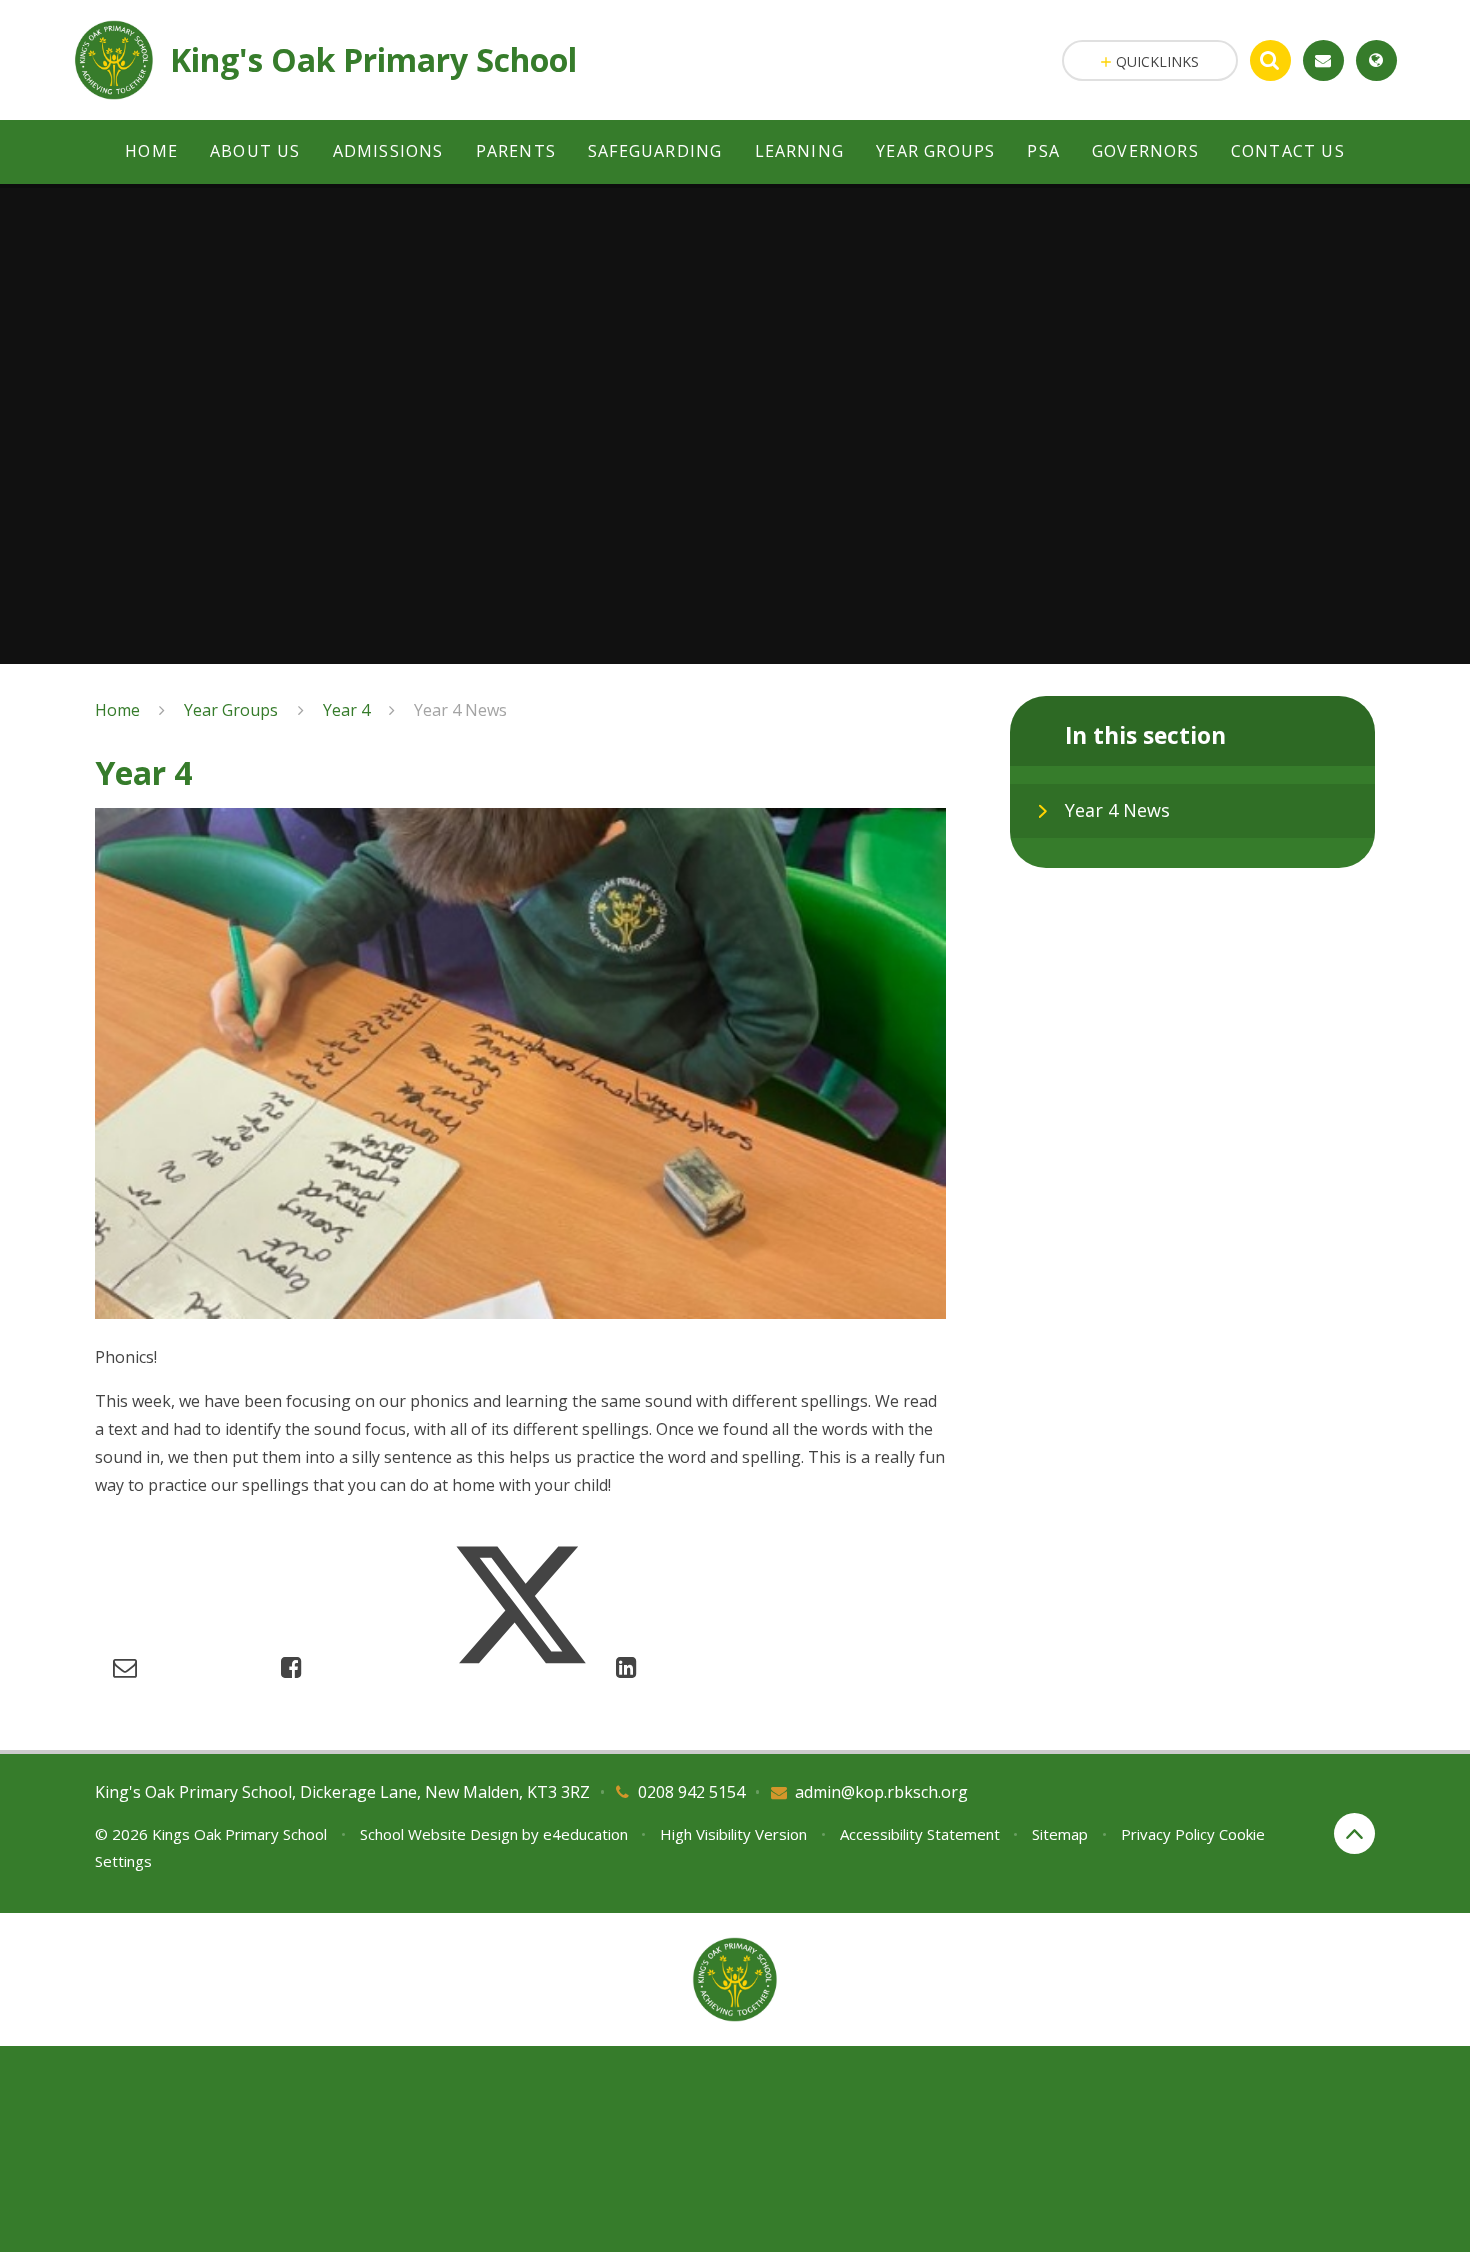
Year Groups (231, 710)
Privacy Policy (1168, 1834)
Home (117, 710)
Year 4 (346, 710)
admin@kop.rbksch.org (881, 1792)
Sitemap (1060, 1834)
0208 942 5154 (691, 1792)
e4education (585, 1834)
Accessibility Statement (920, 1834)
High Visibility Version (733, 1834)
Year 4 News (460, 710)
